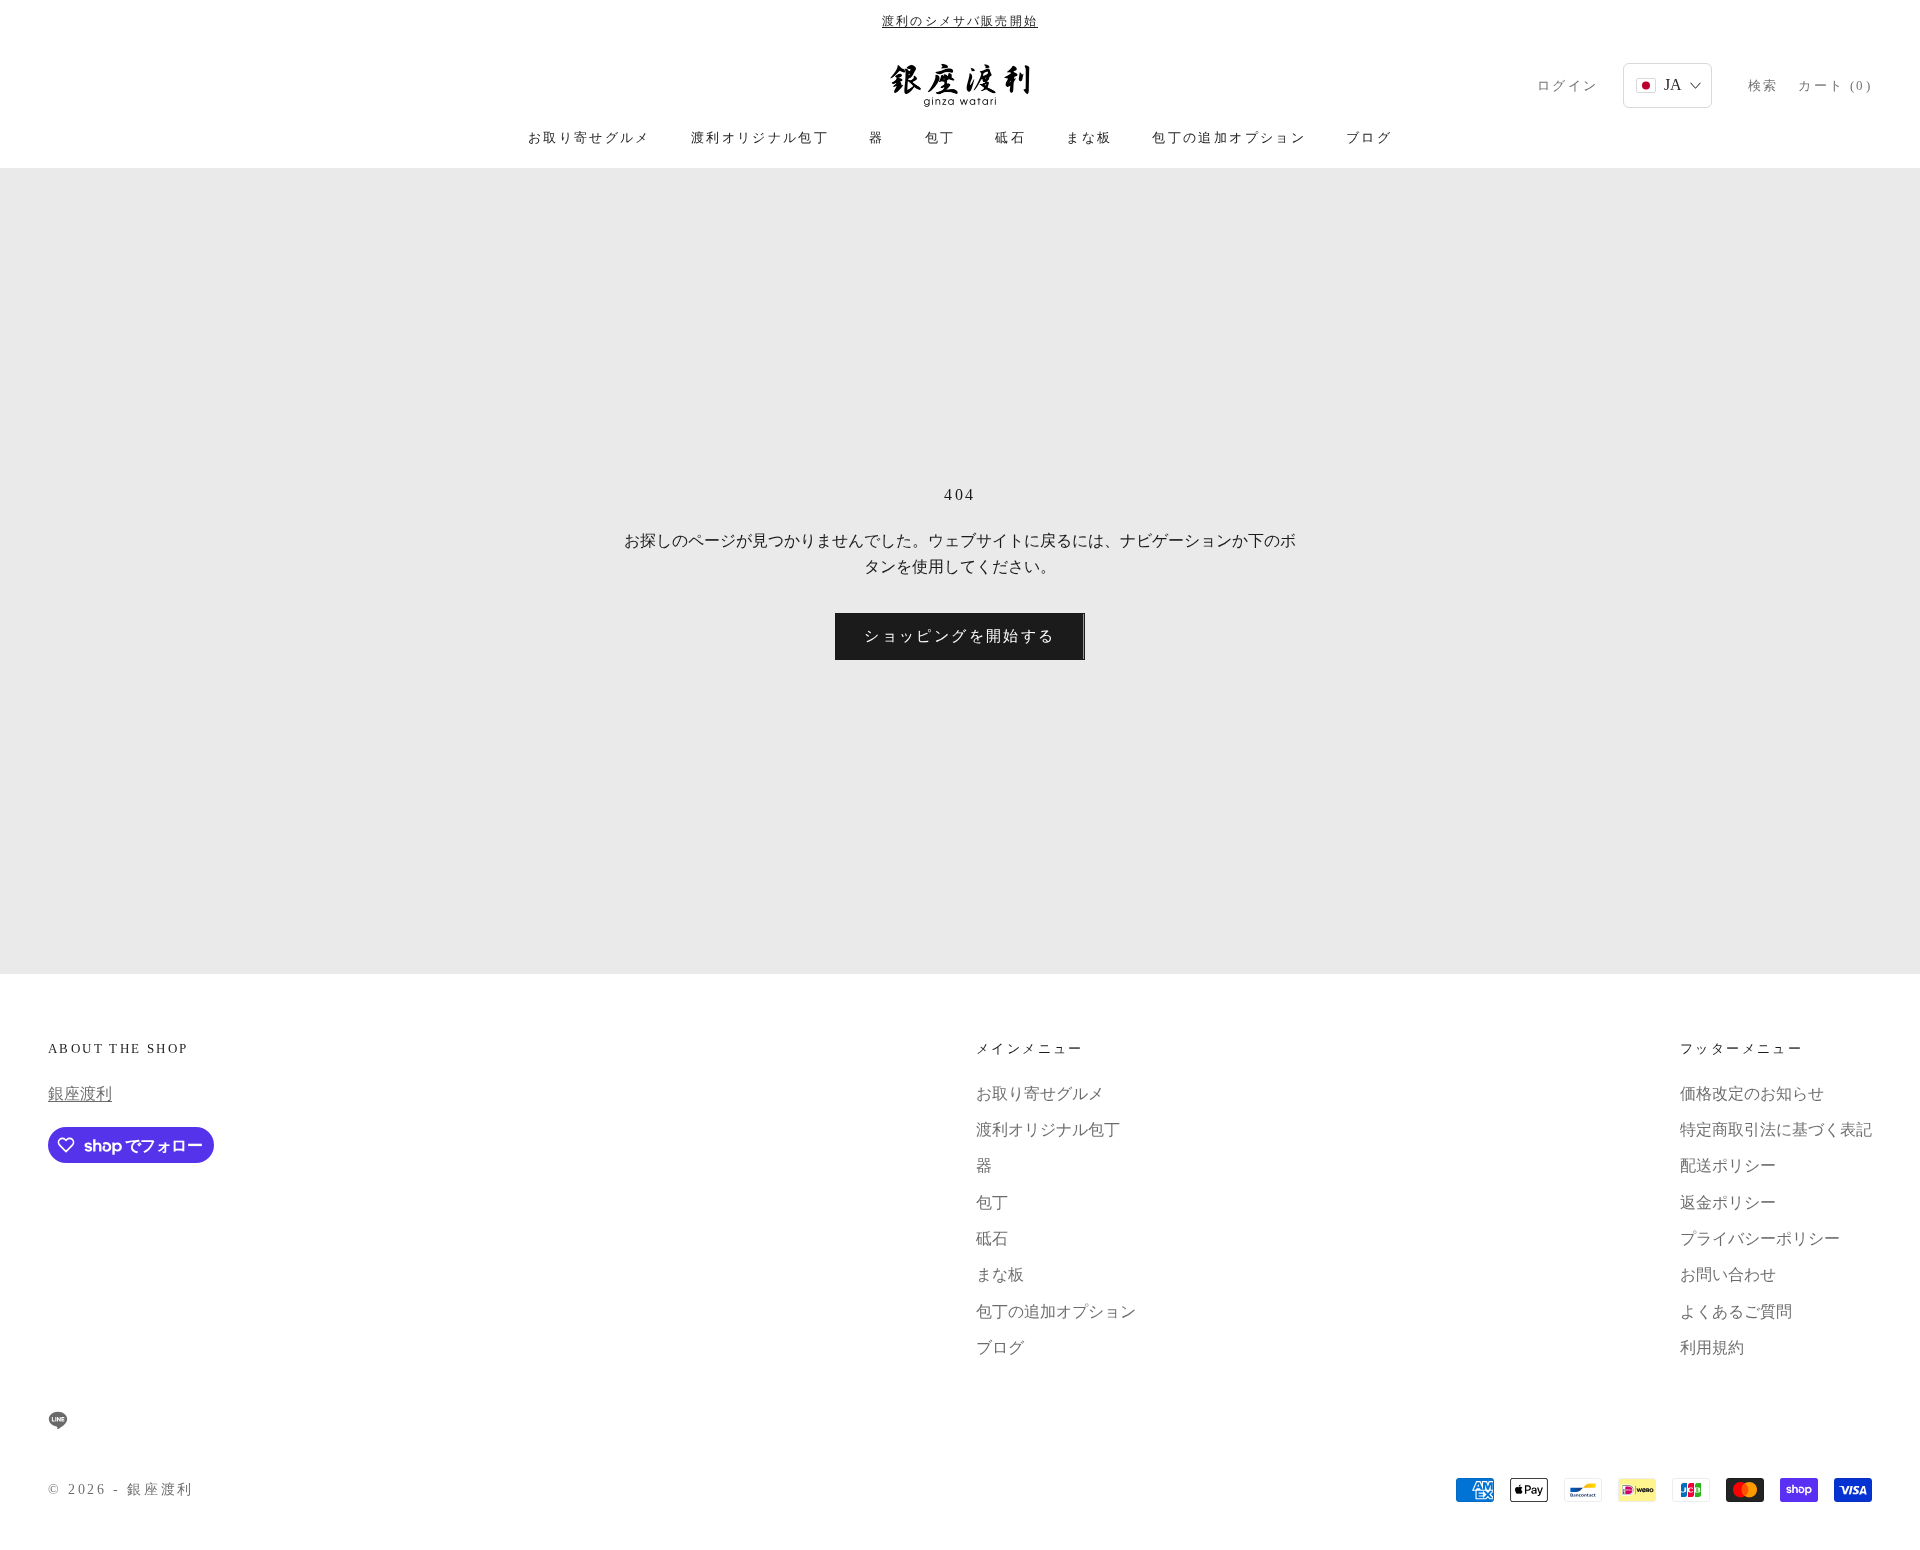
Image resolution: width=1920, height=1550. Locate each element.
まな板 (1089, 137)
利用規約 (1712, 1347)
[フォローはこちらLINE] (58, 1420)
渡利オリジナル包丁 (760, 137)
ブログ (1369, 137)
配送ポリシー (1728, 1165)
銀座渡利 (80, 1093)
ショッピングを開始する (959, 636)
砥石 (1010, 137)
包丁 (940, 137)
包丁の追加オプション (1229, 137)
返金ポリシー (1728, 1202)
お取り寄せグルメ (589, 137)
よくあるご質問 (1736, 1311)
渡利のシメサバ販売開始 (960, 21)
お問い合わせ (1728, 1274)
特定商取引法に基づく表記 (1776, 1129)
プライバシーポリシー (1760, 1238)
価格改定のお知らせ (1752, 1093)
